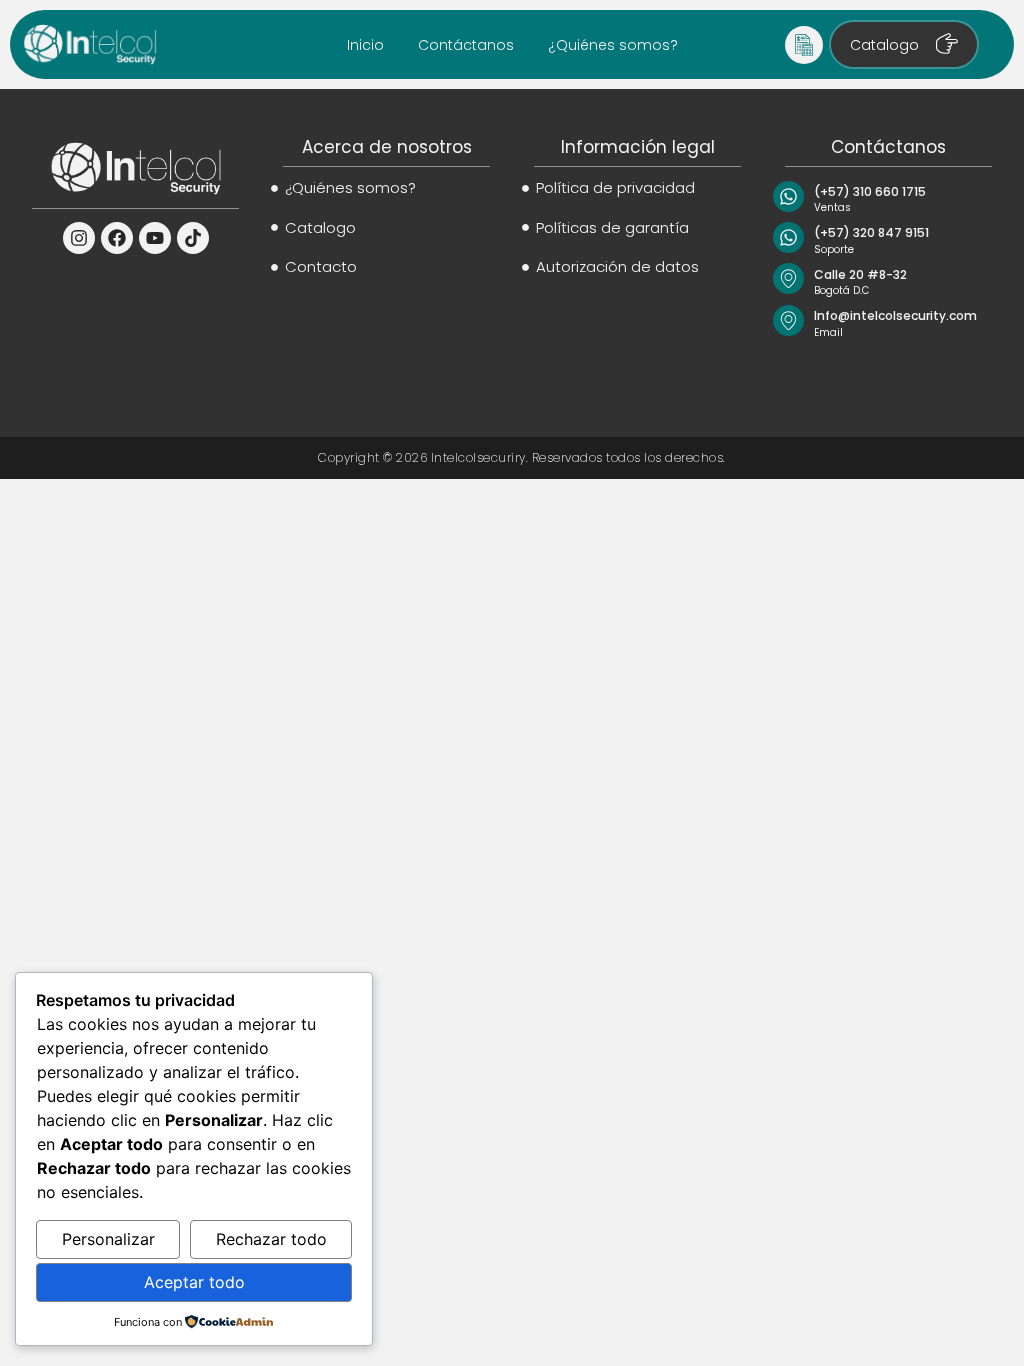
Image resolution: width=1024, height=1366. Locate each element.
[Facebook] (117, 238)
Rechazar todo (271, 1239)
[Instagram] (79, 238)
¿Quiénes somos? (613, 45)
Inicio (365, 45)
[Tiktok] (193, 238)
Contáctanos (466, 45)
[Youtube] (155, 238)
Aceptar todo (194, 1282)
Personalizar (108, 1239)
